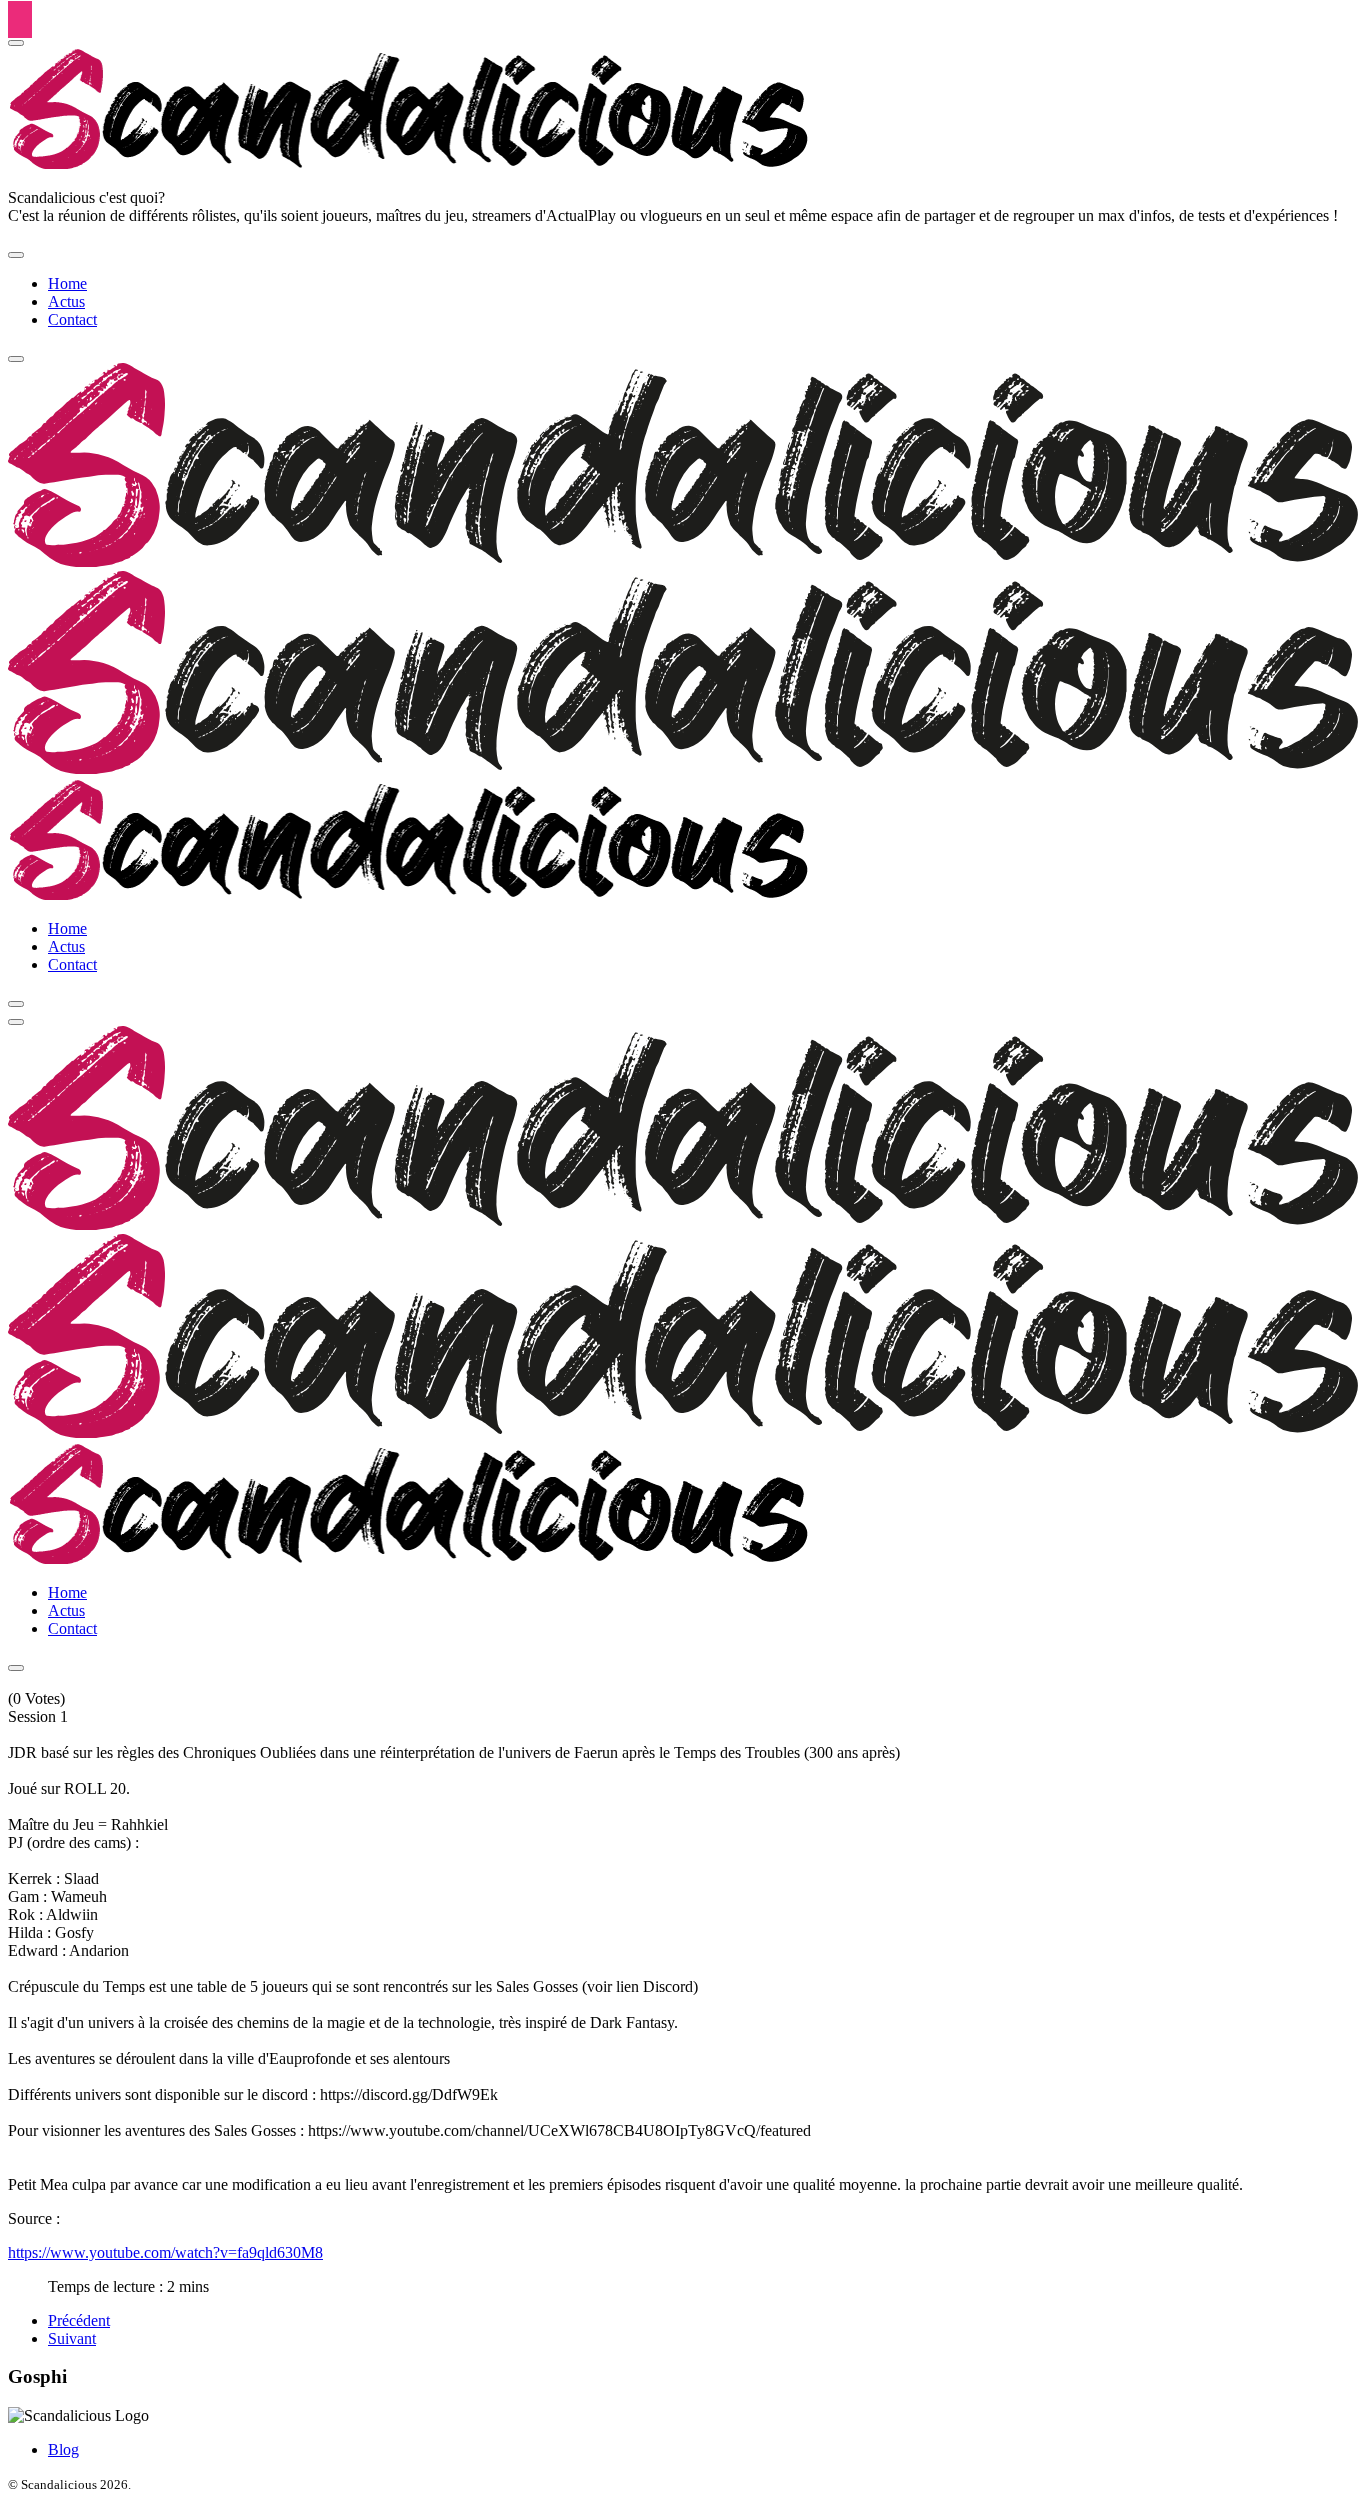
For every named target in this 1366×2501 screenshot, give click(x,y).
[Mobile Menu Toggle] (16, 255)
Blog (63, 2449)
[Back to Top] (20, 19)
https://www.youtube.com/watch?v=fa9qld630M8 (165, 2252)
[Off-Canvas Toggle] (16, 43)
